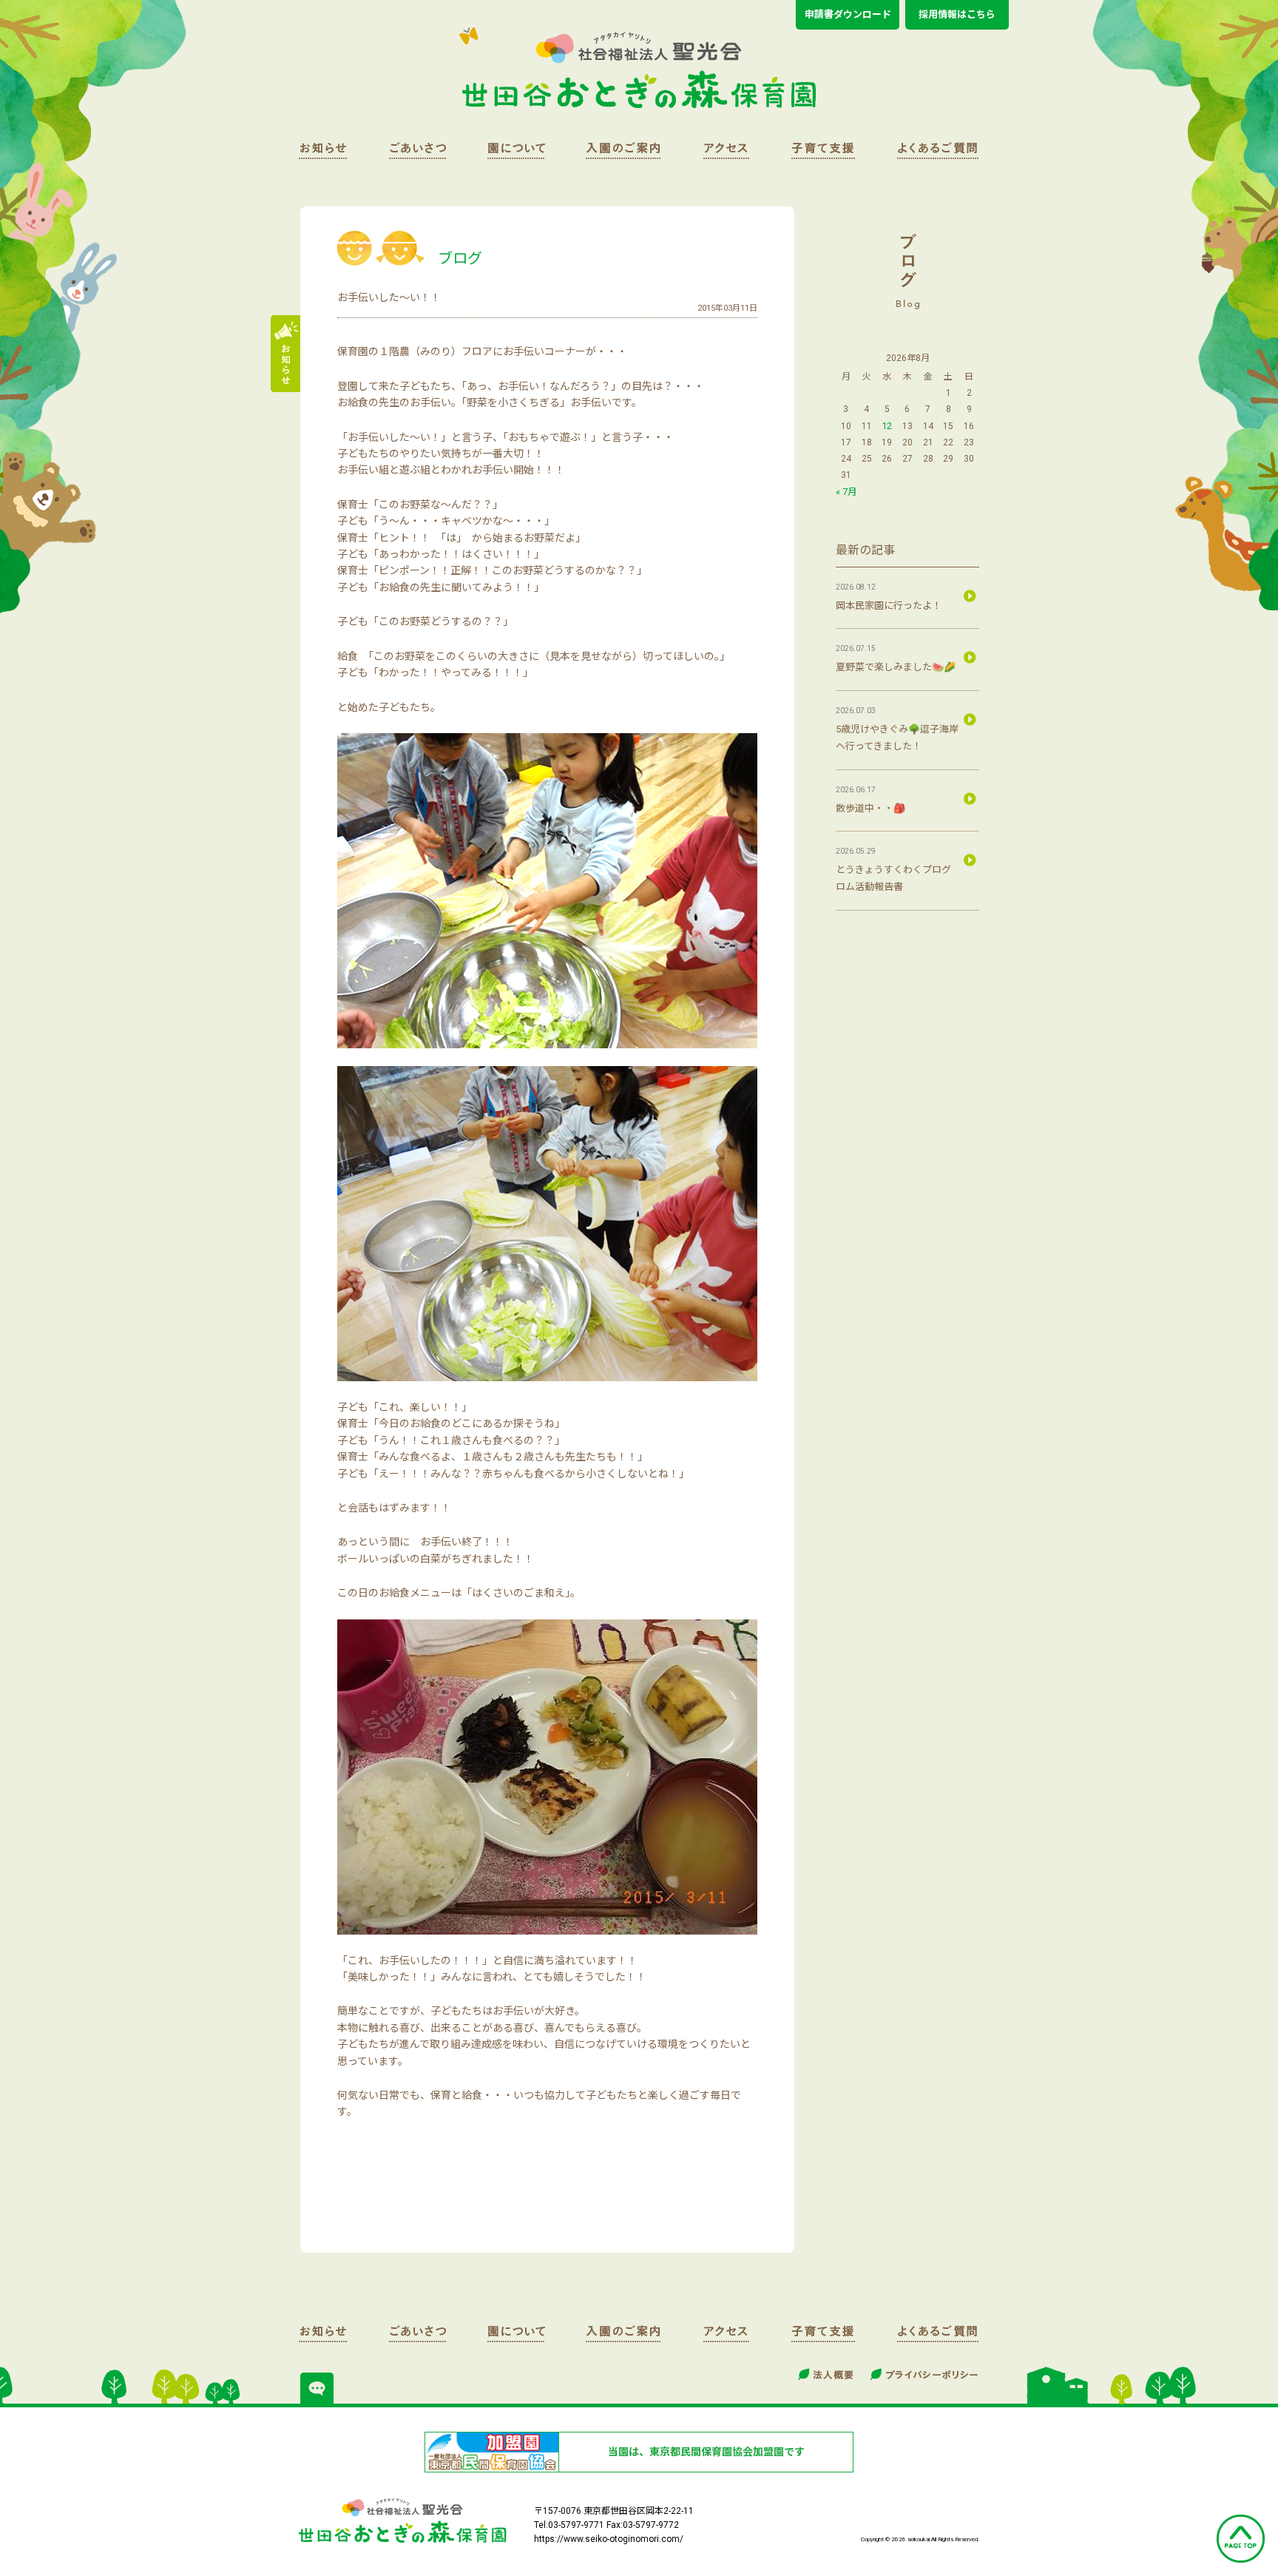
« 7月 (846, 492)
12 (887, 426)
